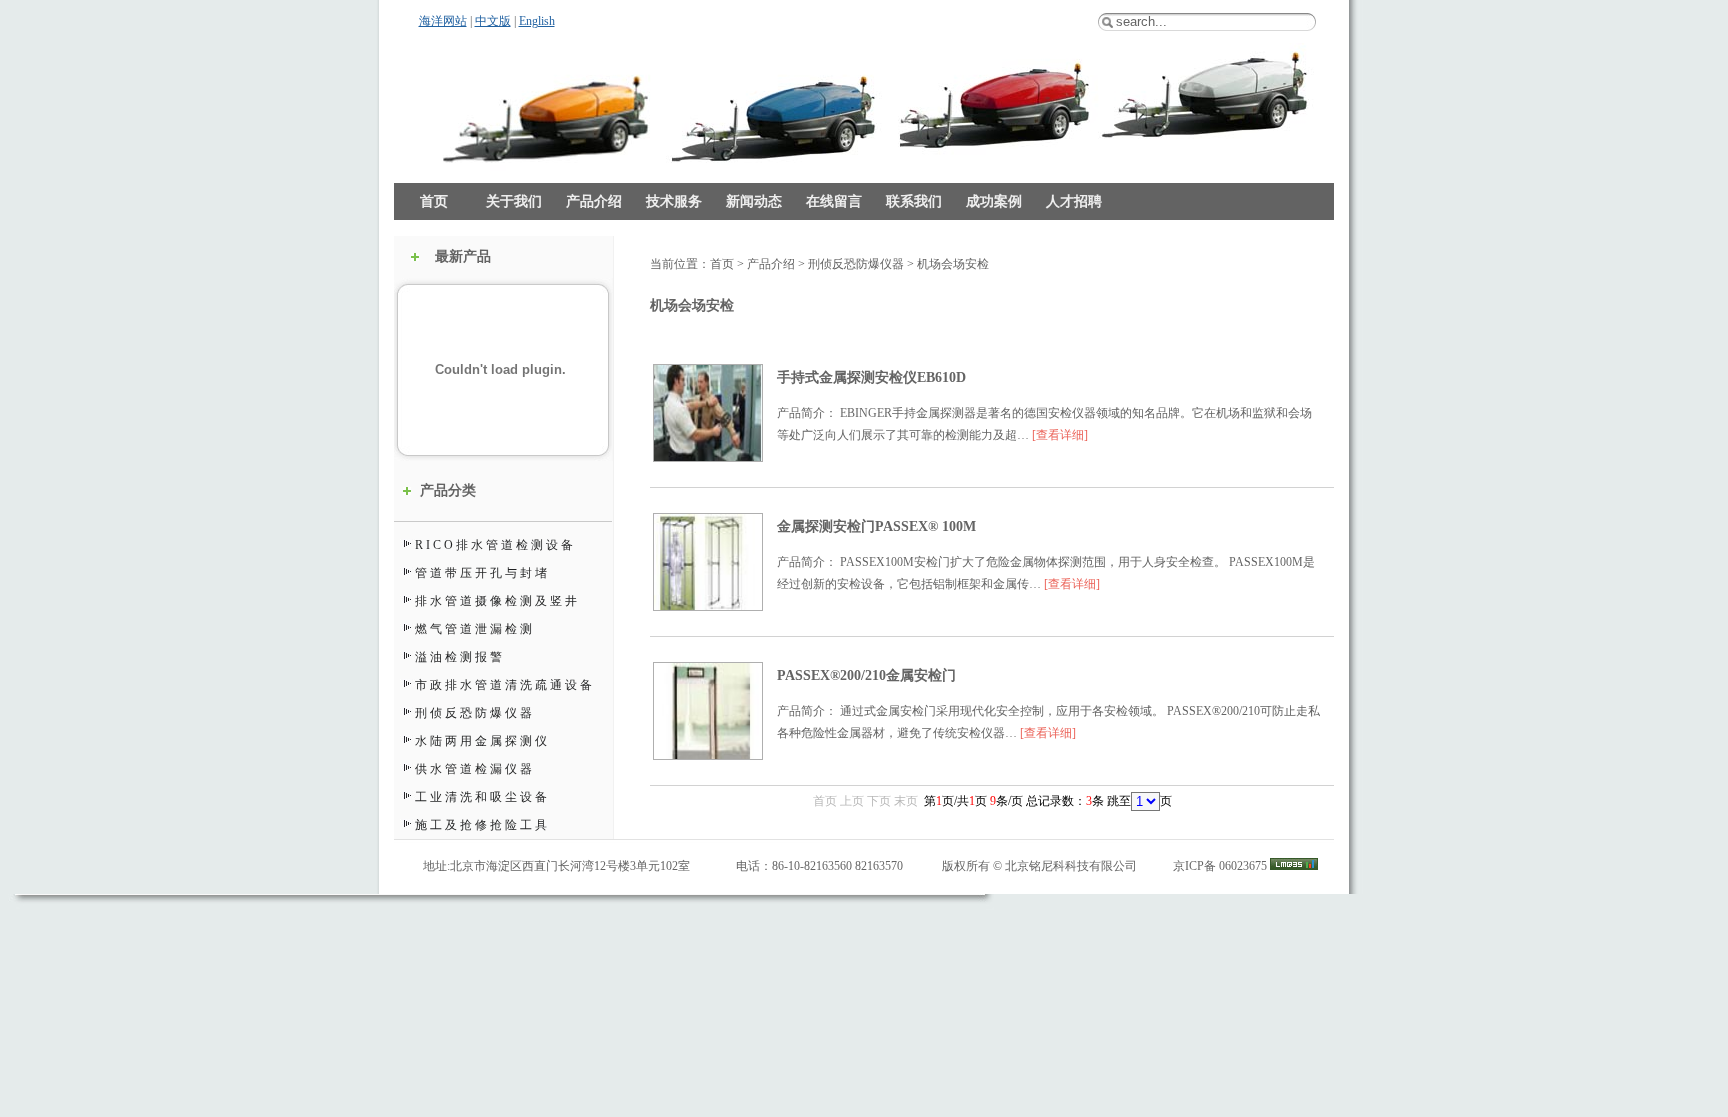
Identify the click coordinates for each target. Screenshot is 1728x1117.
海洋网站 (443, 21)
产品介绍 (594, 201)
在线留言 (834, 201)
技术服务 (674, 201)
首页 (434, 201)
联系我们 (914, 201)
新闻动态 (754, 201)
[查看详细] (1060, 435)
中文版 (493, 21)
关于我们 (514, 201)
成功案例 (994, 201)
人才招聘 (1074, 201)
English (537, 21)
